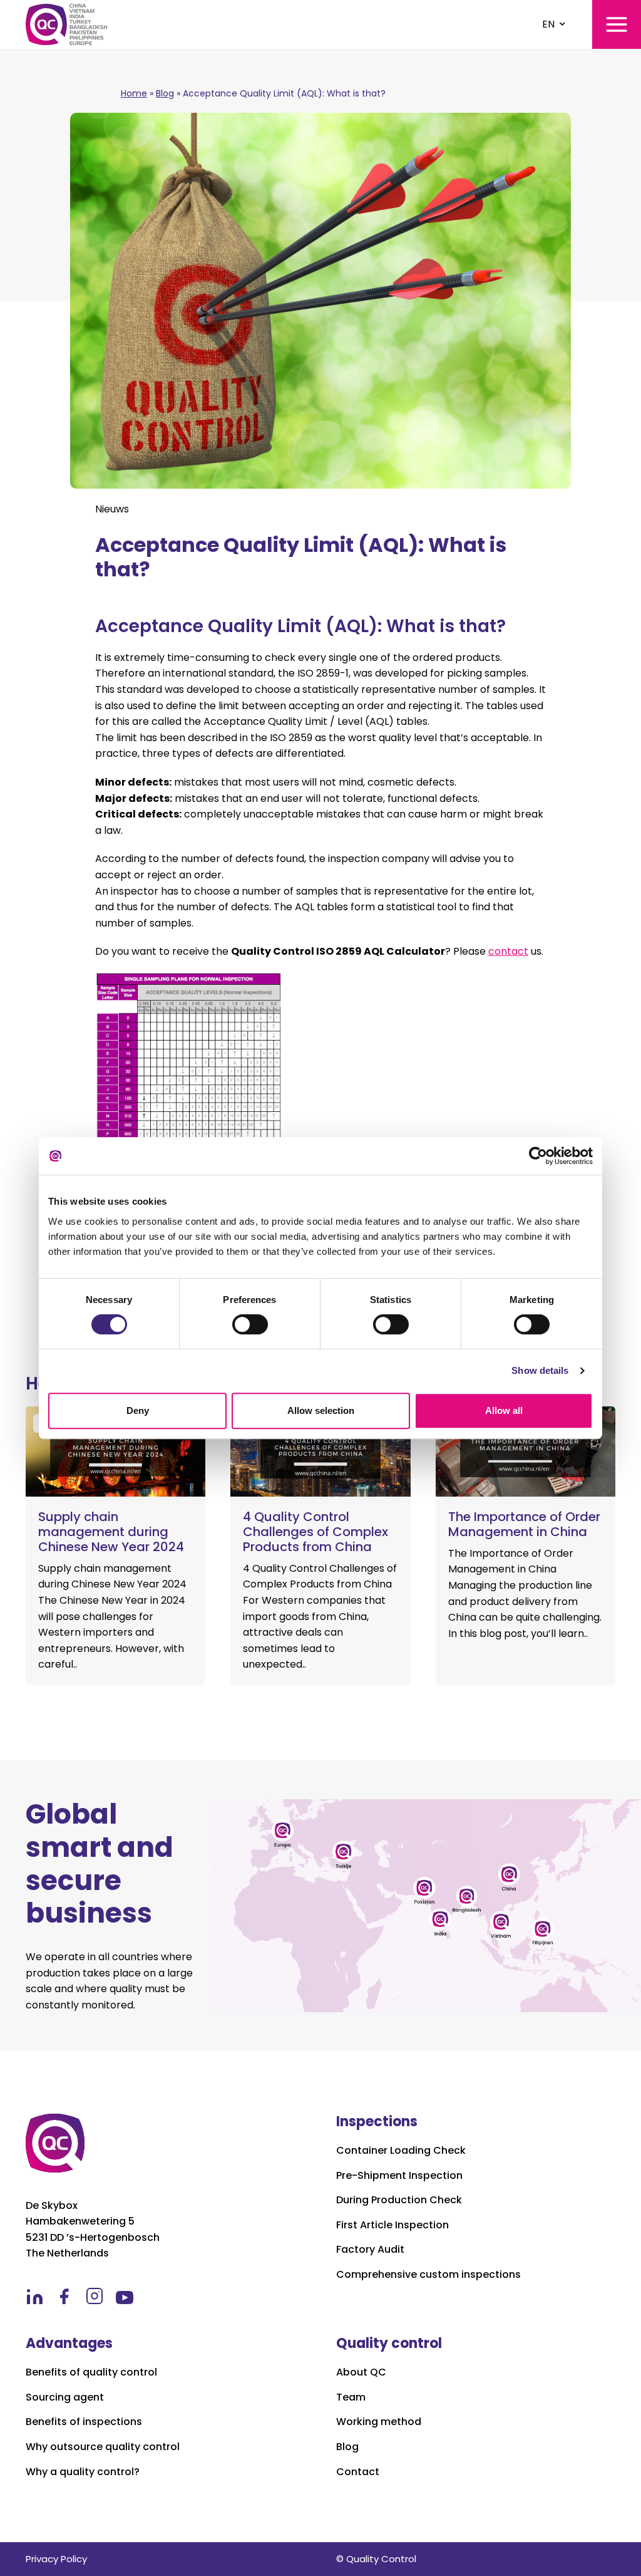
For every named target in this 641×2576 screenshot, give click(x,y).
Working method (379, 2422)
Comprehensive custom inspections (428, 2275)
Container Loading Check (401, 2151)
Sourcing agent (65, 2397)
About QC (361, 2372)
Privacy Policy (56, 2559)
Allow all (504, 1410)
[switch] (250, 1324)
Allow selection (321, 1410)
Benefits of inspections (84, 2422)
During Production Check (399, 2200)
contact (508, 951)
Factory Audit (370, 2250)
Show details (540, 1370)
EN (548, 24)
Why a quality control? (83, 2472)
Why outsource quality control (103, 2447)
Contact (358, 2472)
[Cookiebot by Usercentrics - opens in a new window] (538, 1156)
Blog (165, 93)
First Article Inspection (392, 2225)
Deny (138, 1410)
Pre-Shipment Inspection (399, 2176)
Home (134, 93)
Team (351, 2397)
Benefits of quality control (91, 2372)
